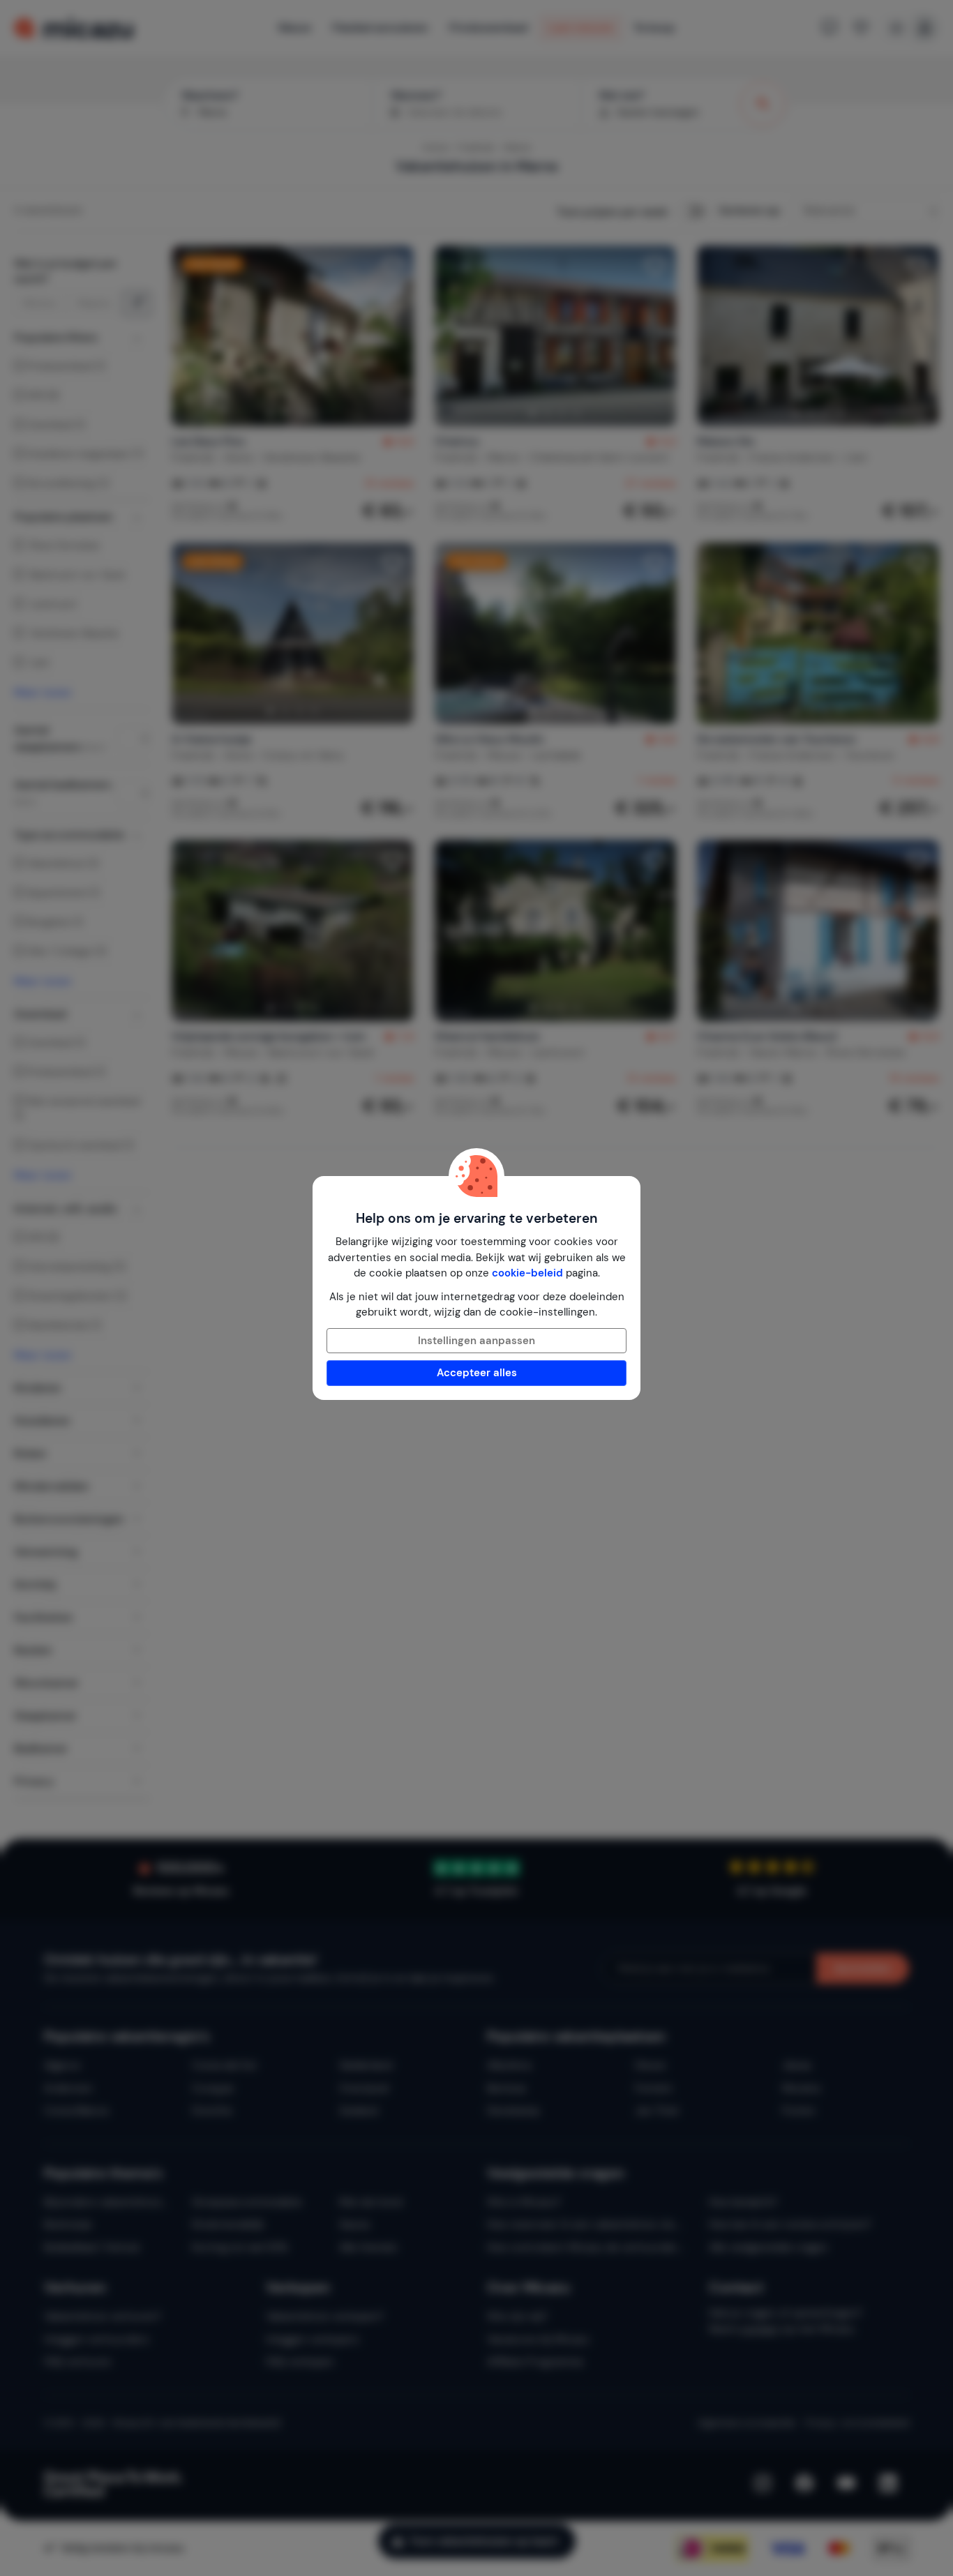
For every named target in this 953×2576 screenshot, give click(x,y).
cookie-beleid (527, 1273)
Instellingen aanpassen (476, 1341)
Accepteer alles (477, 1373)
